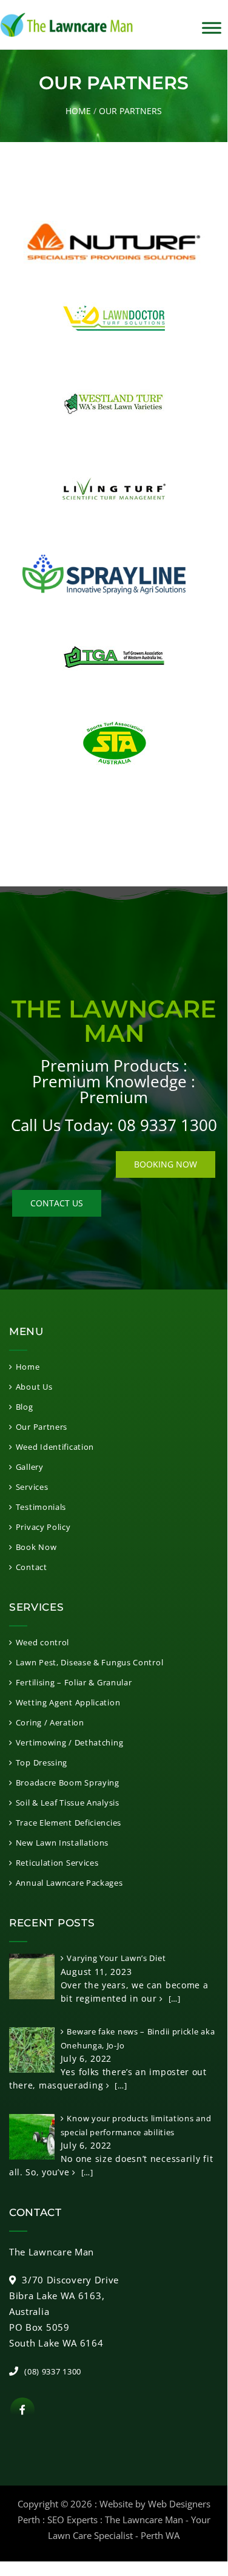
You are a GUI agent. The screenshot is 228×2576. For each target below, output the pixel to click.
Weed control (42, 1642)
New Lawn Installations (62, 1843)
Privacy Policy (43, 1527)
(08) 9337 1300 (53, 2371)
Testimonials (41, 1507)
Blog (25, 1407)
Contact (32, 1567)
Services (32, 1487)
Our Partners (42, 1427)
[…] (173, 1999)
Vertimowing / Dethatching (69, 1742)
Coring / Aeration (50, 1722)
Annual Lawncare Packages (69, 1883)
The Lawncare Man (144, 2520)
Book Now (36, 1547)
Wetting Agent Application (68, 1702)
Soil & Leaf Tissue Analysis (68, 1803)
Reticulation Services (57, 1863)
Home (78, 111)
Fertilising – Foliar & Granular (74, 1682)
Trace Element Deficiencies (69, 1823)
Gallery (30, 1467)
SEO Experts (72, 2520)
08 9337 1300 (167, 1125)
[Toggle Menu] (212, 28)
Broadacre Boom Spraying (68, 1782)
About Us (34, 1387)
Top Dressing (42, 1762)
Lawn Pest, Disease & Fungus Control (89, 1662)
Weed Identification (55, 1447)
